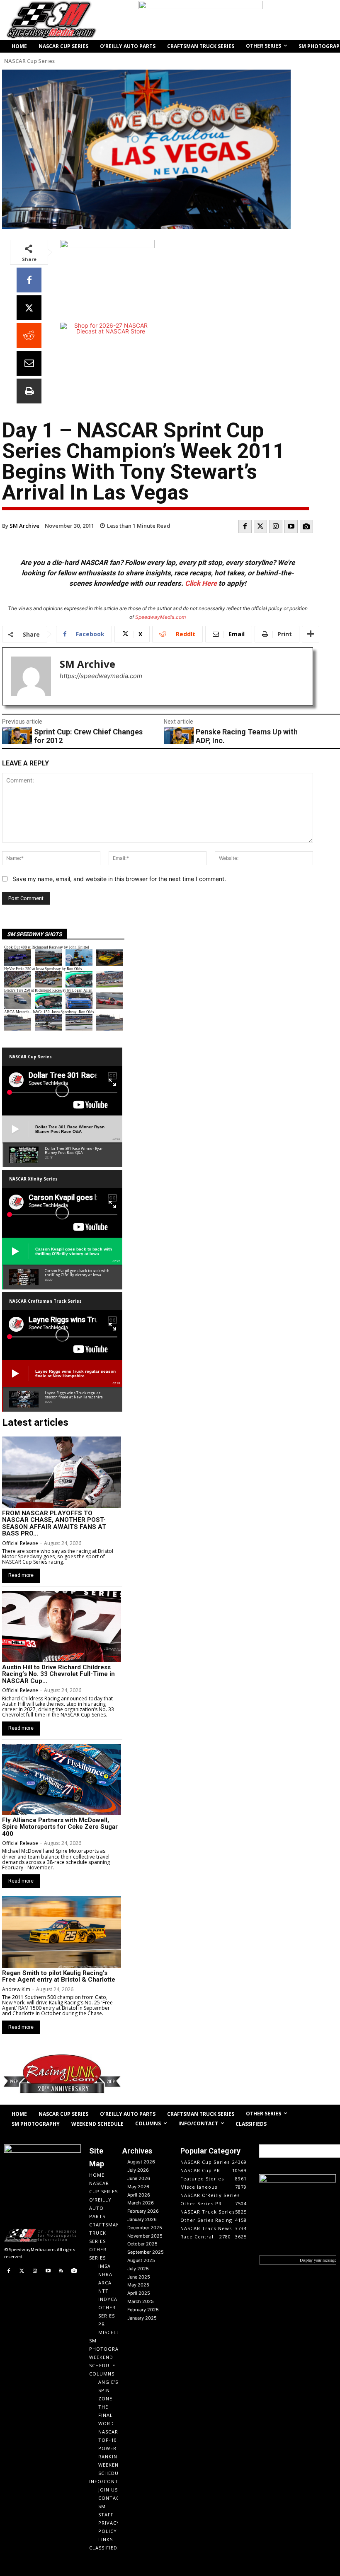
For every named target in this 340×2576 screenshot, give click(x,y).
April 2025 (139, 2293)
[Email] (29, 363)
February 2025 (143, 2310)
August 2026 (141, 2162)
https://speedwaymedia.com (101, 676)
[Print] (29, 391)
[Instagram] (276, 526)
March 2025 (141, 2301)
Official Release (20, 1543)
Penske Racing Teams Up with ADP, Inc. (247, 736)
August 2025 (141, 2260)
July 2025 (138, 2269)
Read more (21, 1575)
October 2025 (142, 2244)
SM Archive (24, 526)
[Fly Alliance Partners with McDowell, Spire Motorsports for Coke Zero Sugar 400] (62, 1779)
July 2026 (138, 2170)
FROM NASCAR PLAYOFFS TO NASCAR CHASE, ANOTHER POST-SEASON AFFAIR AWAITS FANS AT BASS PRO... (54, 1523)
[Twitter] (260, 526)
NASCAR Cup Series (29, 61)
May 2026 (138, 2187)
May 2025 (138, 2285)
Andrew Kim (16, 1989)
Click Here (201, 583)
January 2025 (142, 2318)
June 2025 (139, 2277)
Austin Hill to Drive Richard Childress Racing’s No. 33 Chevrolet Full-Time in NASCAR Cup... (58, 1674)
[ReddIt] (29, 336)
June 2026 (139, 2178)
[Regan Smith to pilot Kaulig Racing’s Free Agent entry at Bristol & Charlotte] (62, 1932)
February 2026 (143, 2211)
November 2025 (145, 2236)
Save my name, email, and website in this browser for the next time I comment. (119, 879)
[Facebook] (29, 280)
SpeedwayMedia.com (160, 617)
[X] (29, 308)
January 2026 (142, 2219)
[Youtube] (291, 526)
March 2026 (141, 2203)
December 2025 (145, 2228)
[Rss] (61, 2271)
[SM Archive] (31, 676)
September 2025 (146, 2252)
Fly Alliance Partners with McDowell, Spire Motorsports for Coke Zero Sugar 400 (60, 1827)
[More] (311, 634)
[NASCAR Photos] (306, 526)
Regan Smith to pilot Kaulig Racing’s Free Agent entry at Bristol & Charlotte (59, 1976)
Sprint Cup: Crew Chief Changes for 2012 (88, 736)
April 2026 (139, 2195)
